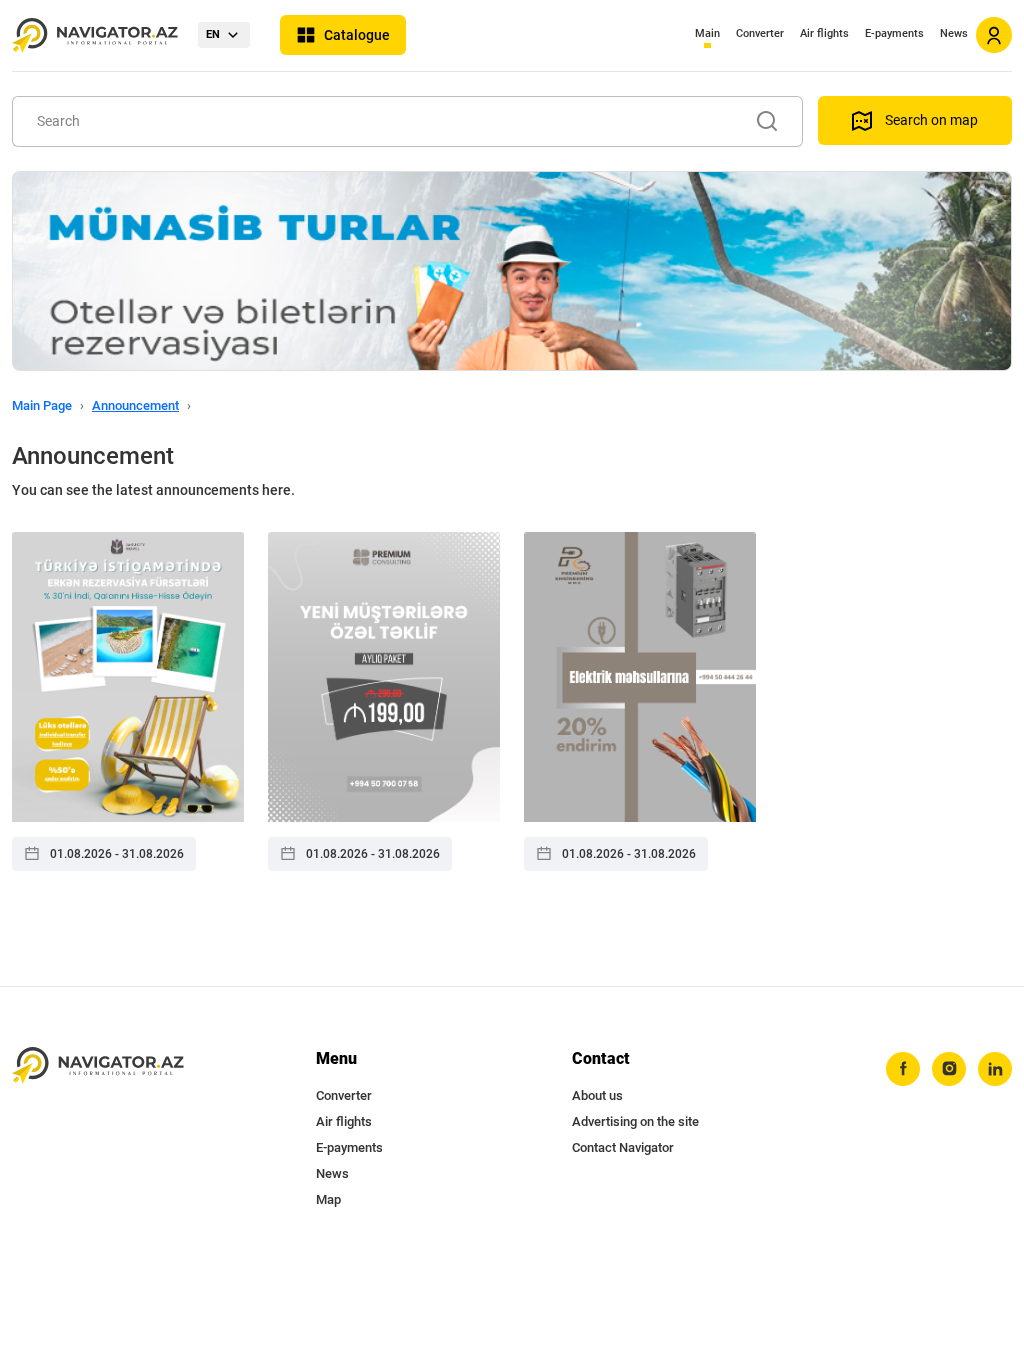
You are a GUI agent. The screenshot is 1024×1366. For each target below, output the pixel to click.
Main (707, 33)
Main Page (42, 405)
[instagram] (949, 1069)
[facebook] (903, 1069)
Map (328, 1199)
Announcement (135, 405)
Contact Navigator (623, 1147)
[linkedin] (995, 1069)
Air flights (824, 33)
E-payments (894, 33)
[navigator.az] (98, 1065)
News (954, 33)
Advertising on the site (635, 1121)
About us (597, 1095)
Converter (760, 33)
